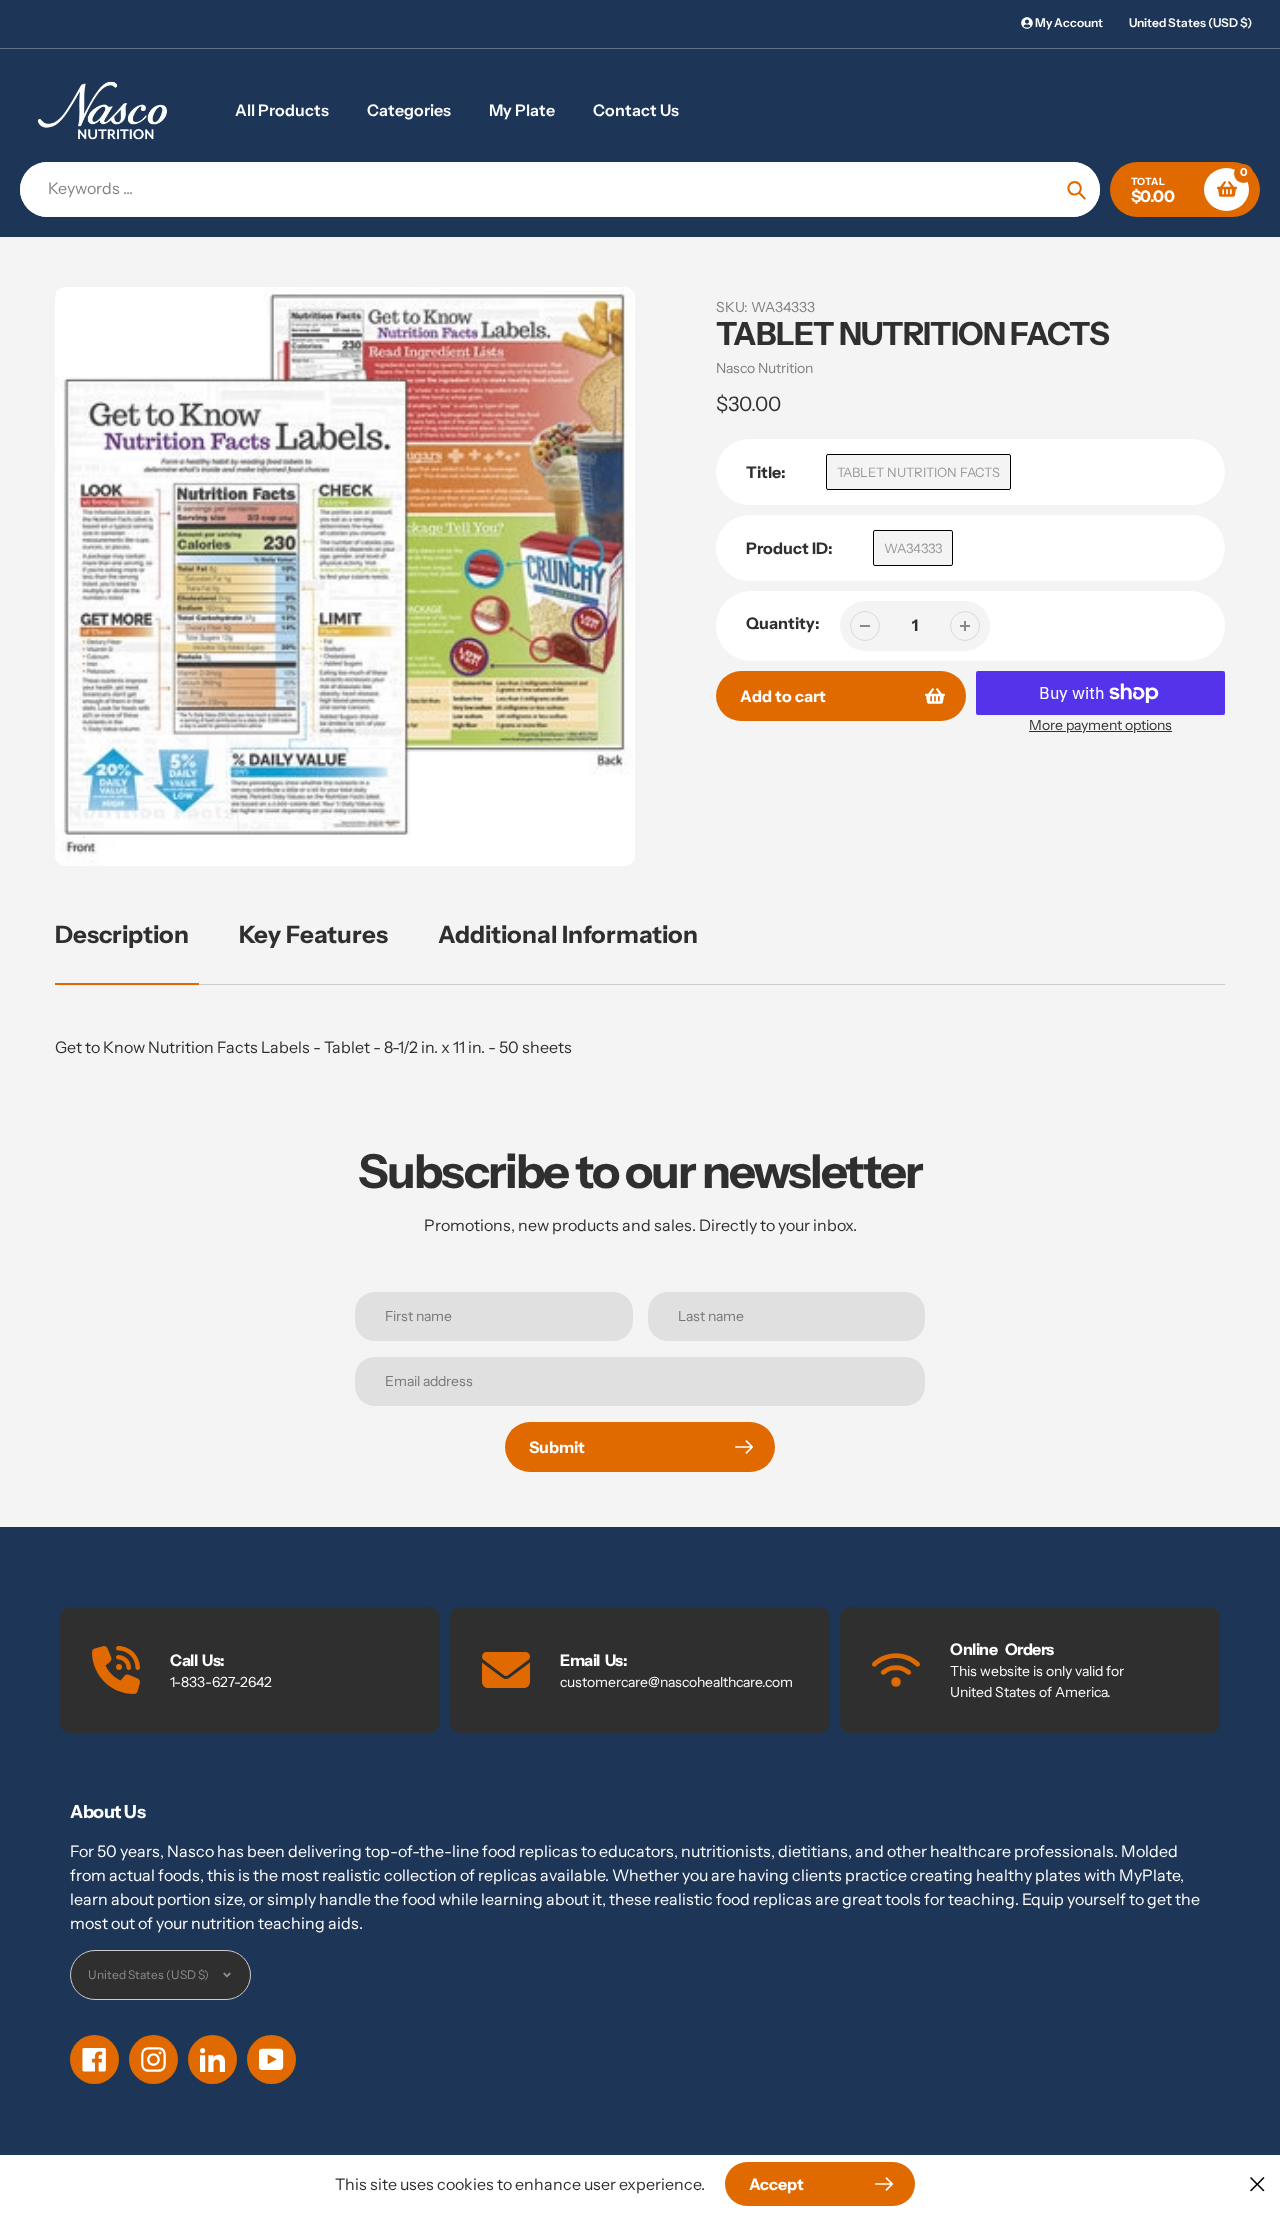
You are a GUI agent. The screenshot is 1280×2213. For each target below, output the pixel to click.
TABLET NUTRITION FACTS (918, 472)
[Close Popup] (1257, 2183)
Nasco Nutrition (764, 368)
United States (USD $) (1190, 22)
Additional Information (568, 934)
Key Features (313, 934)
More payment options (1100, 725)
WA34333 (913, 548)
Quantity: (783, 623)
